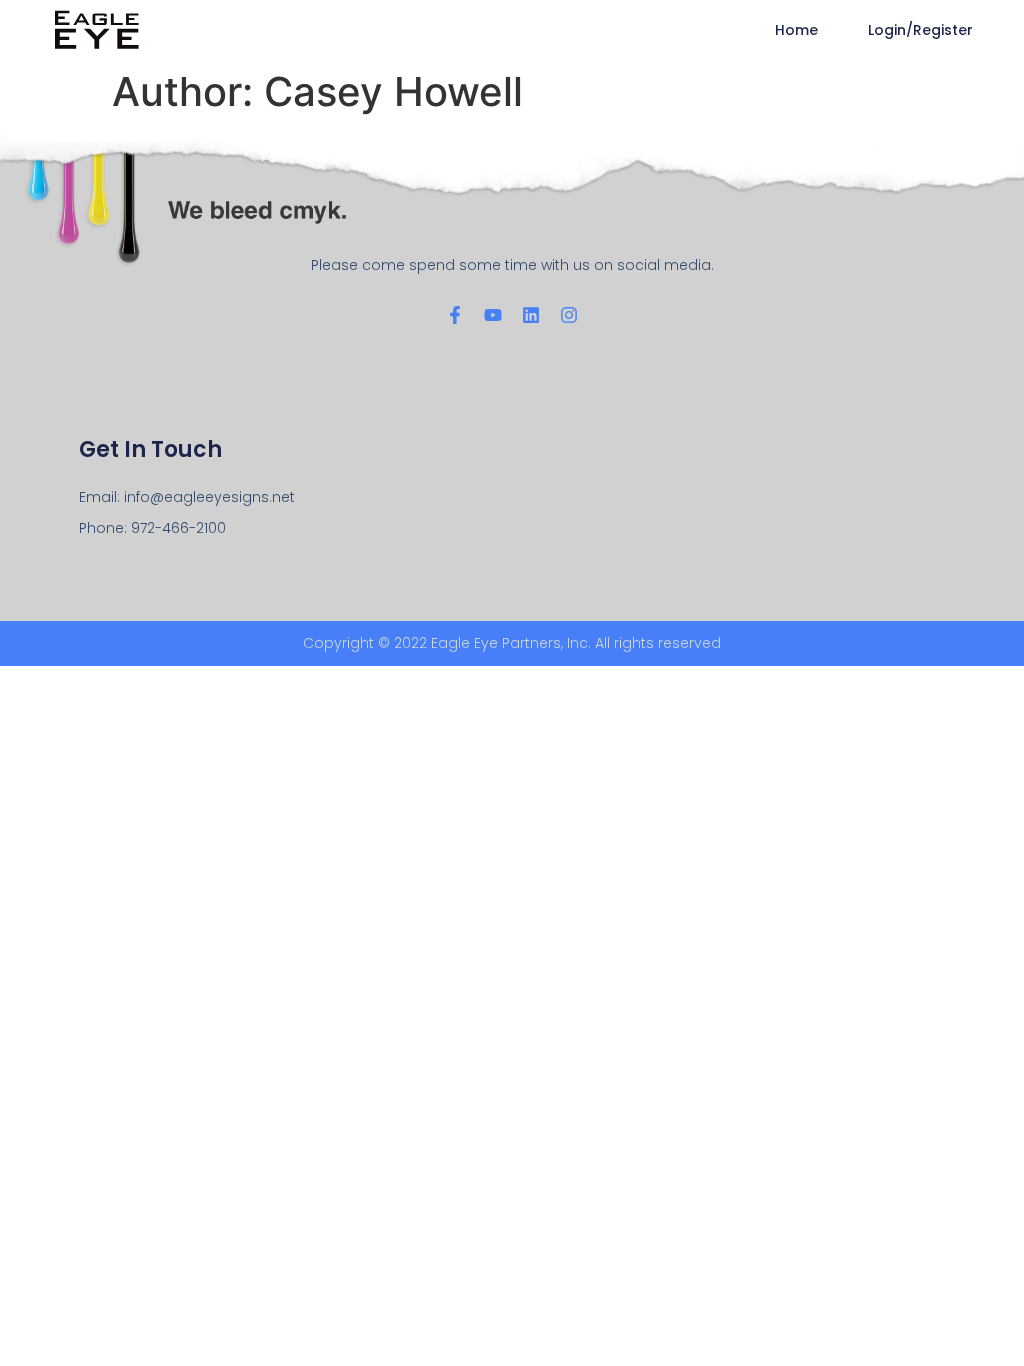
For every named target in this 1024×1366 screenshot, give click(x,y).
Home (796, 30)
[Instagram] (569, 315)
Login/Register (920, 30)
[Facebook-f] (455, 315)
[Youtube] (493, 315)
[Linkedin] (531, 315)
